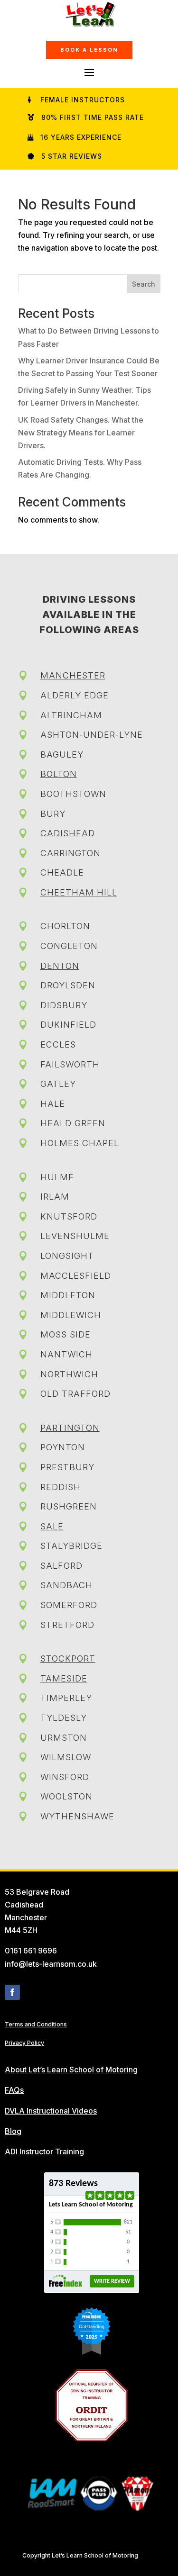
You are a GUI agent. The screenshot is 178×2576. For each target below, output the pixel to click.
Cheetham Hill (79, 892)
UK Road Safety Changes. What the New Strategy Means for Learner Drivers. (81, 433)
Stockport (68, 1659)
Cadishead (68, 833)
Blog (13, 2131)
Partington (70, 1428)
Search (144, 284)
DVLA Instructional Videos (51, 2111)
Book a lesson (89, 50)
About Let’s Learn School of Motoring (71, 2070)
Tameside (64, 1678)
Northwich (69, 1374)
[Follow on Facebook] (12, 1992)
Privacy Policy (24, 2043)
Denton (60, 966)
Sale (52, 1526)
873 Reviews (73, 2184)
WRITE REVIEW (112, 2281)
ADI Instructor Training (44, 2151)
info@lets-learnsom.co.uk (51, 1964)
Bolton (59, 774)
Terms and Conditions (36, 2024)
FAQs (14, 2090)
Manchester (73, 675)
